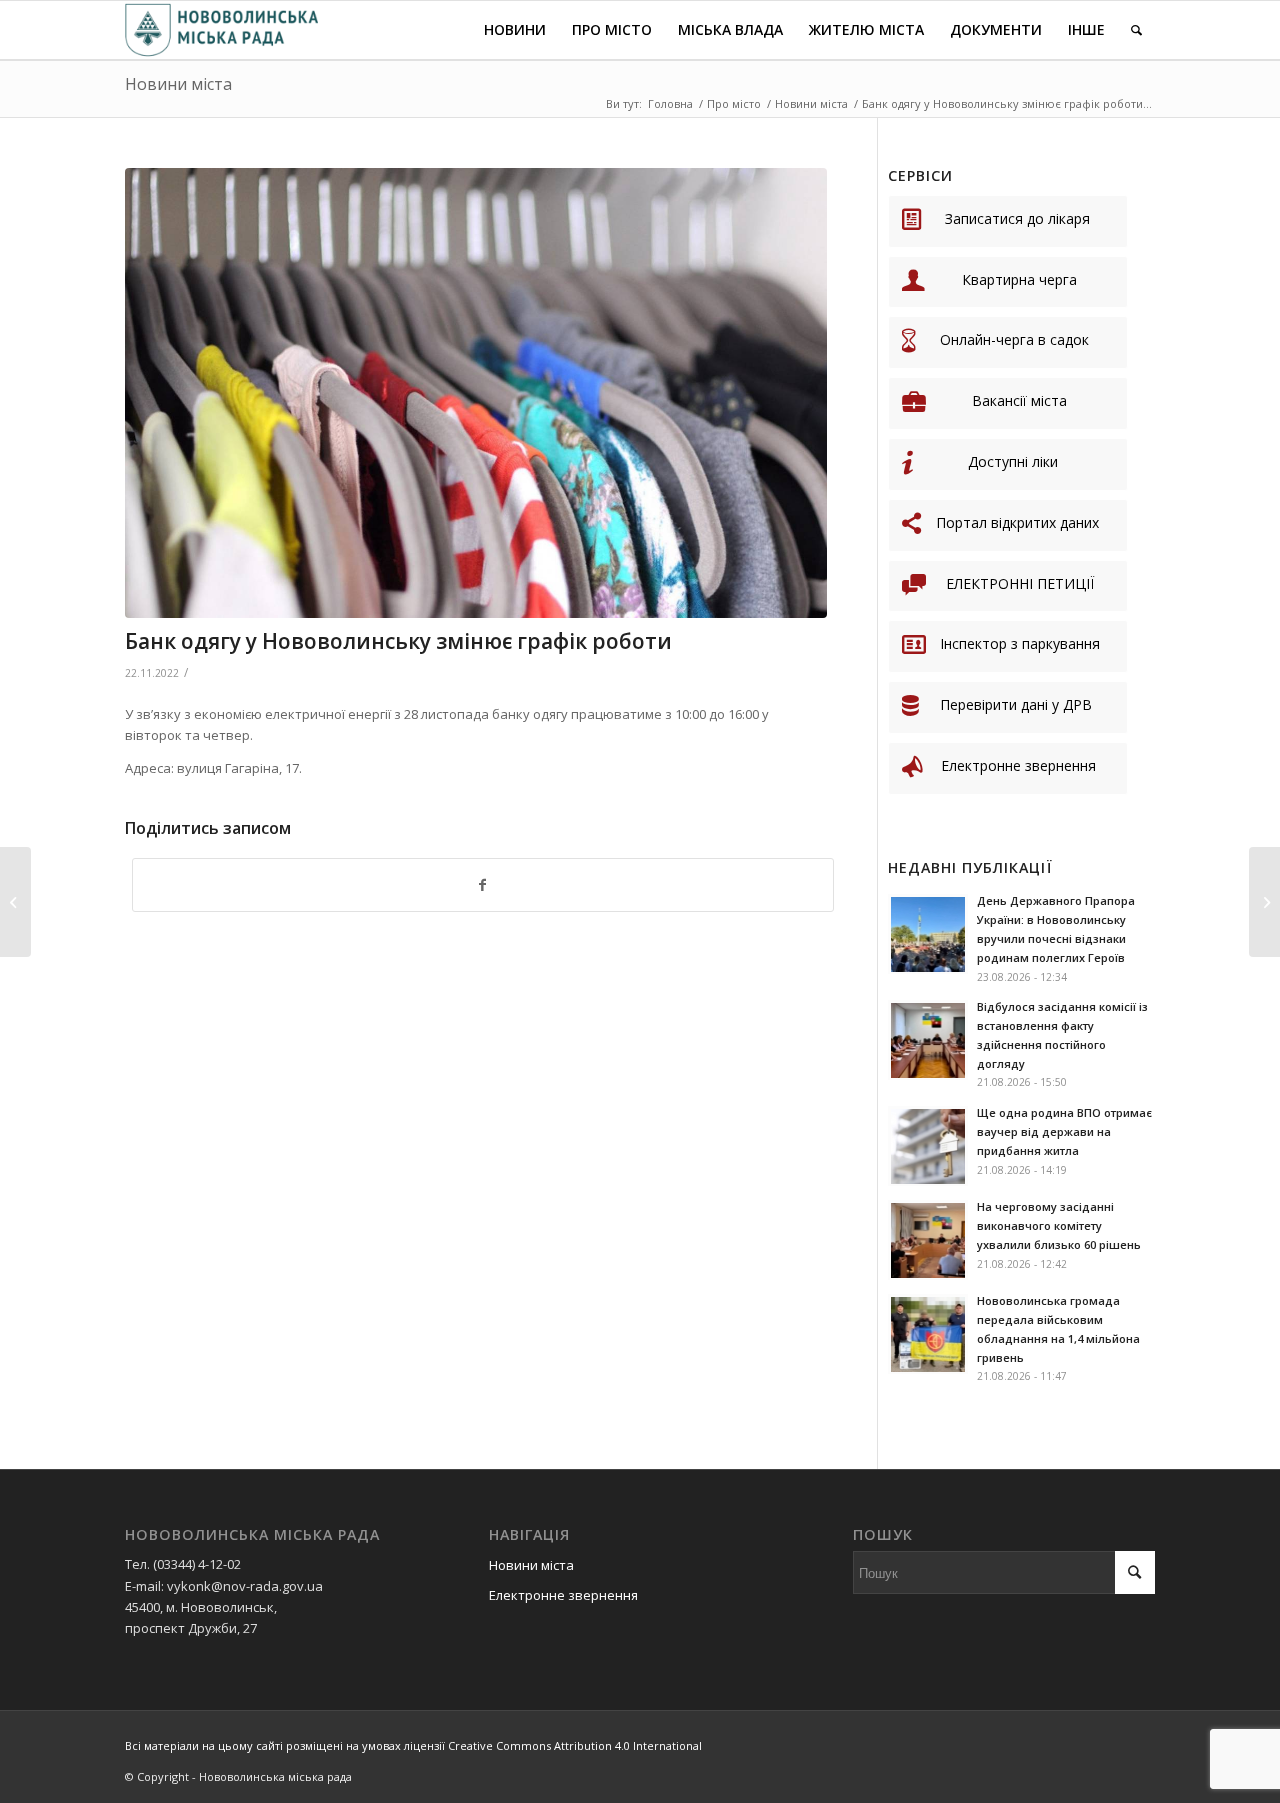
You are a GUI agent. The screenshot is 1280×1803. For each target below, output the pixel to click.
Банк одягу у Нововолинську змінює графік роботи (398, 641)
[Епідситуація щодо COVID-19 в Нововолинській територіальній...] (1264, 902)
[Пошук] (1136, 30)
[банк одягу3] (476, 393)
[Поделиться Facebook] (483, 885)
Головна (670, 103)
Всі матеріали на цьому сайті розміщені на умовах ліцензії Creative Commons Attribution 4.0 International (413, 1745)
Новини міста (178, 84)
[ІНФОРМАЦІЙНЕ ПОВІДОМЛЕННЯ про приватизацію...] (15, 902)
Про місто (734, 103)
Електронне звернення (563, 1595)
